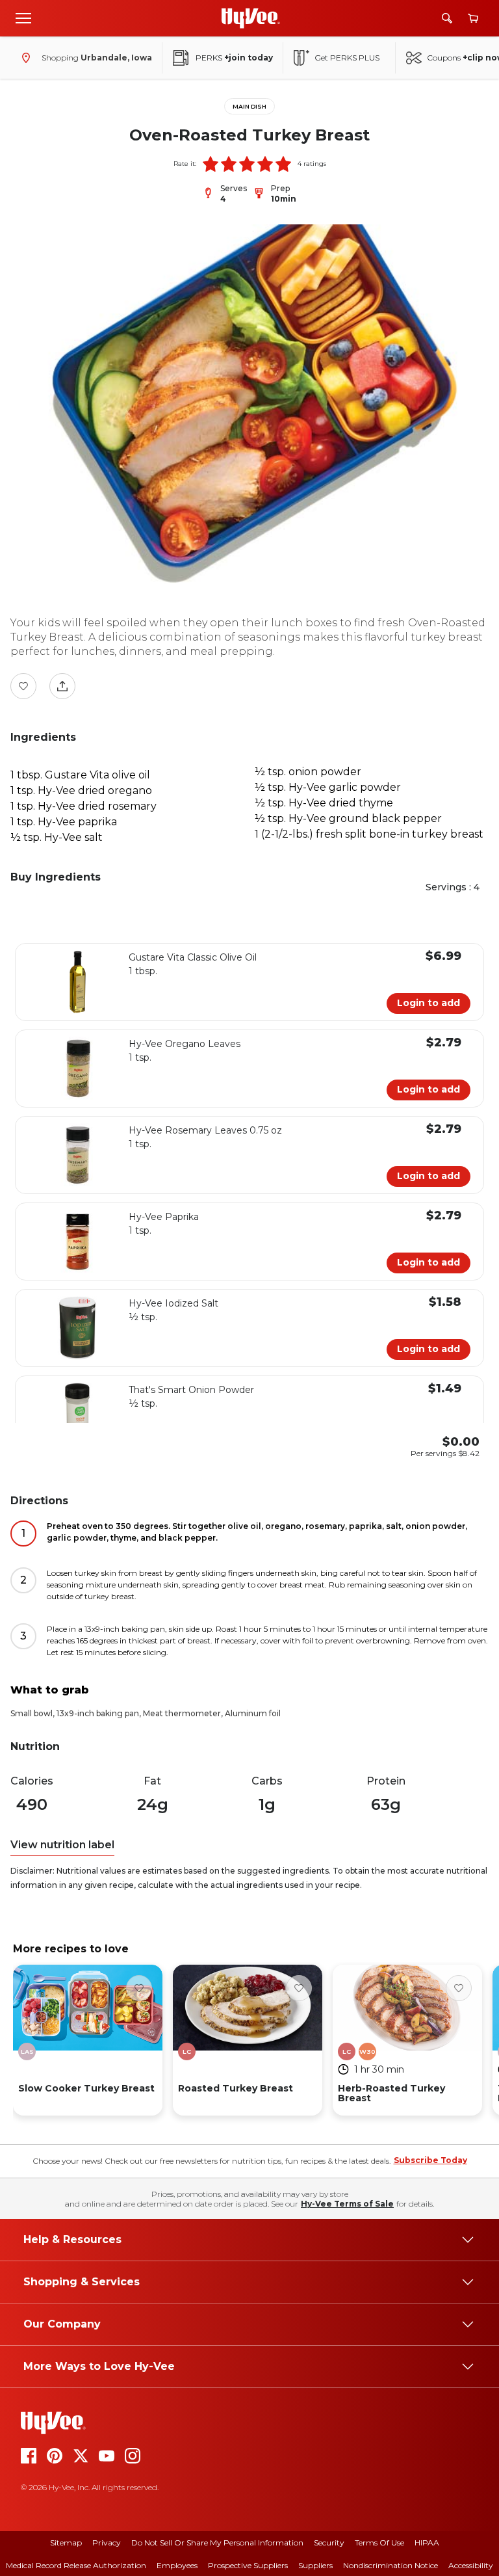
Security (329, 2543)
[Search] (447, 18)
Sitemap (66, 2543)
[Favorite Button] (23, 686)
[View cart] (473, 19)
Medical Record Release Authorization (76, 2565)
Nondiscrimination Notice (390, 2565)
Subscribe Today (430, 2160)
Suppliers (315, 2565)
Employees (177, 2565)
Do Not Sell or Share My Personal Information (217, 2543)
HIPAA (427, 2543)
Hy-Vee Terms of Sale (347, 2204)
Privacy (107, 2543)
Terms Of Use (379, 2543)
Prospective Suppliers (248, 2565)
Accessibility (471, 2565)
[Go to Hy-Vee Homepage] (251, 18)
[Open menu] (23, 18)
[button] (211, 164)
